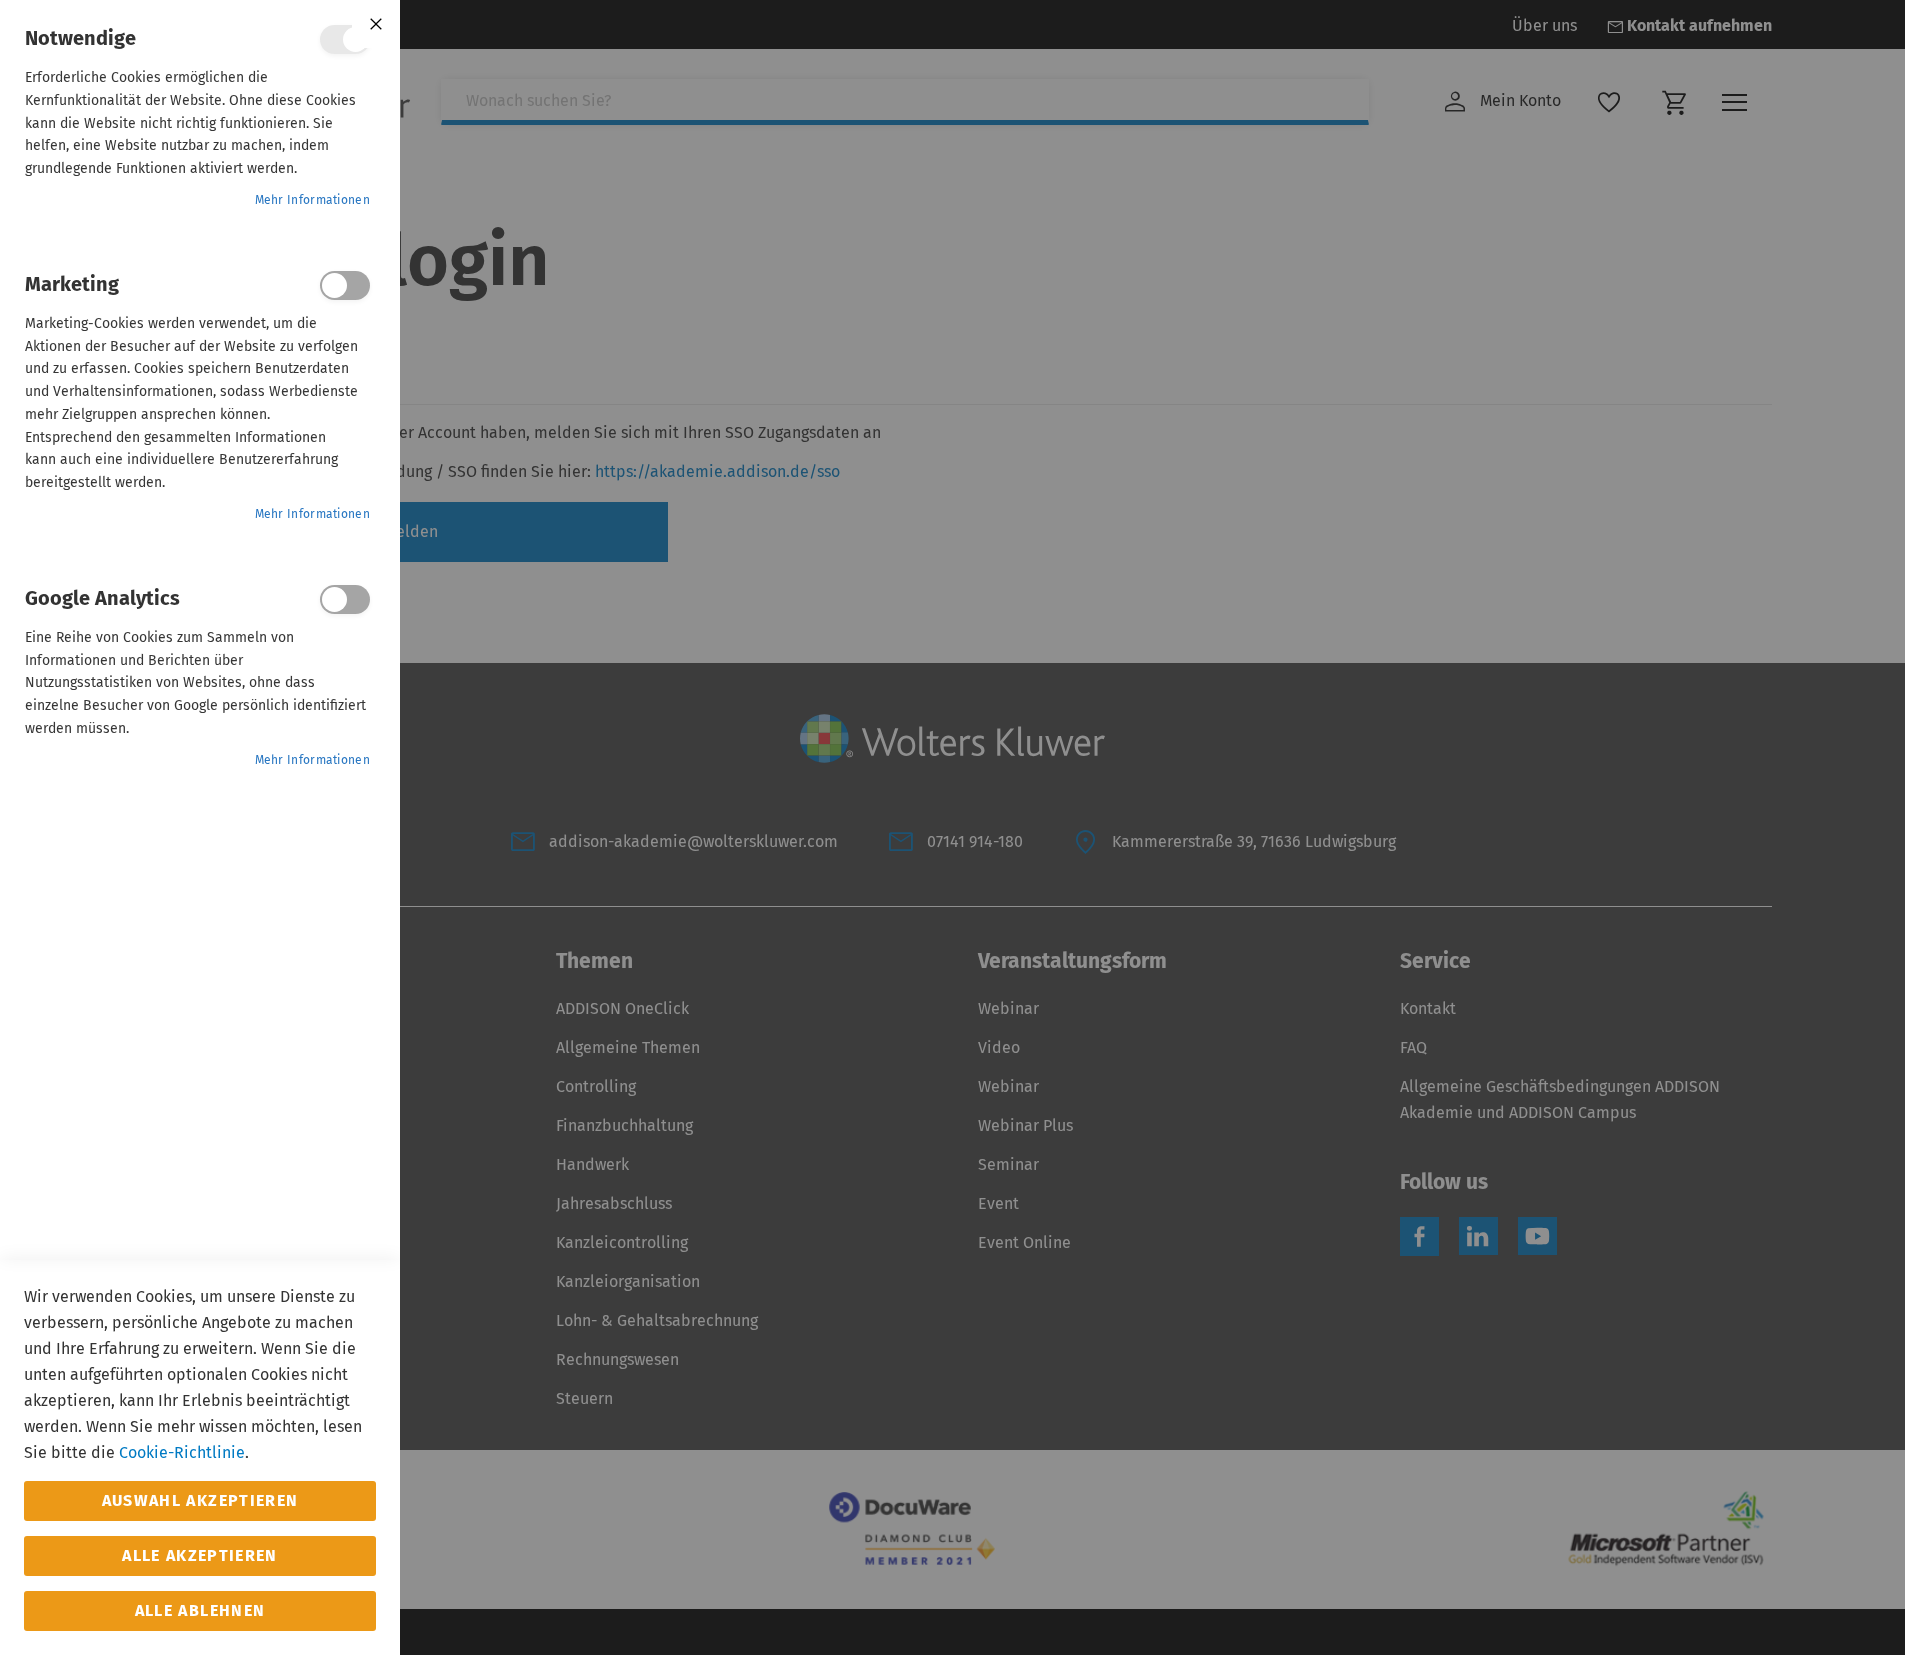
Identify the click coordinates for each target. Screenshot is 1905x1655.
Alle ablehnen (200, 1610)
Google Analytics (345, 599)
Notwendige (345, 39)
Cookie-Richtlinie (182, 1452)
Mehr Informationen (312, 200)
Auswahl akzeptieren (200, 1500)
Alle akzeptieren (200, 1555)
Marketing (345, 285)
